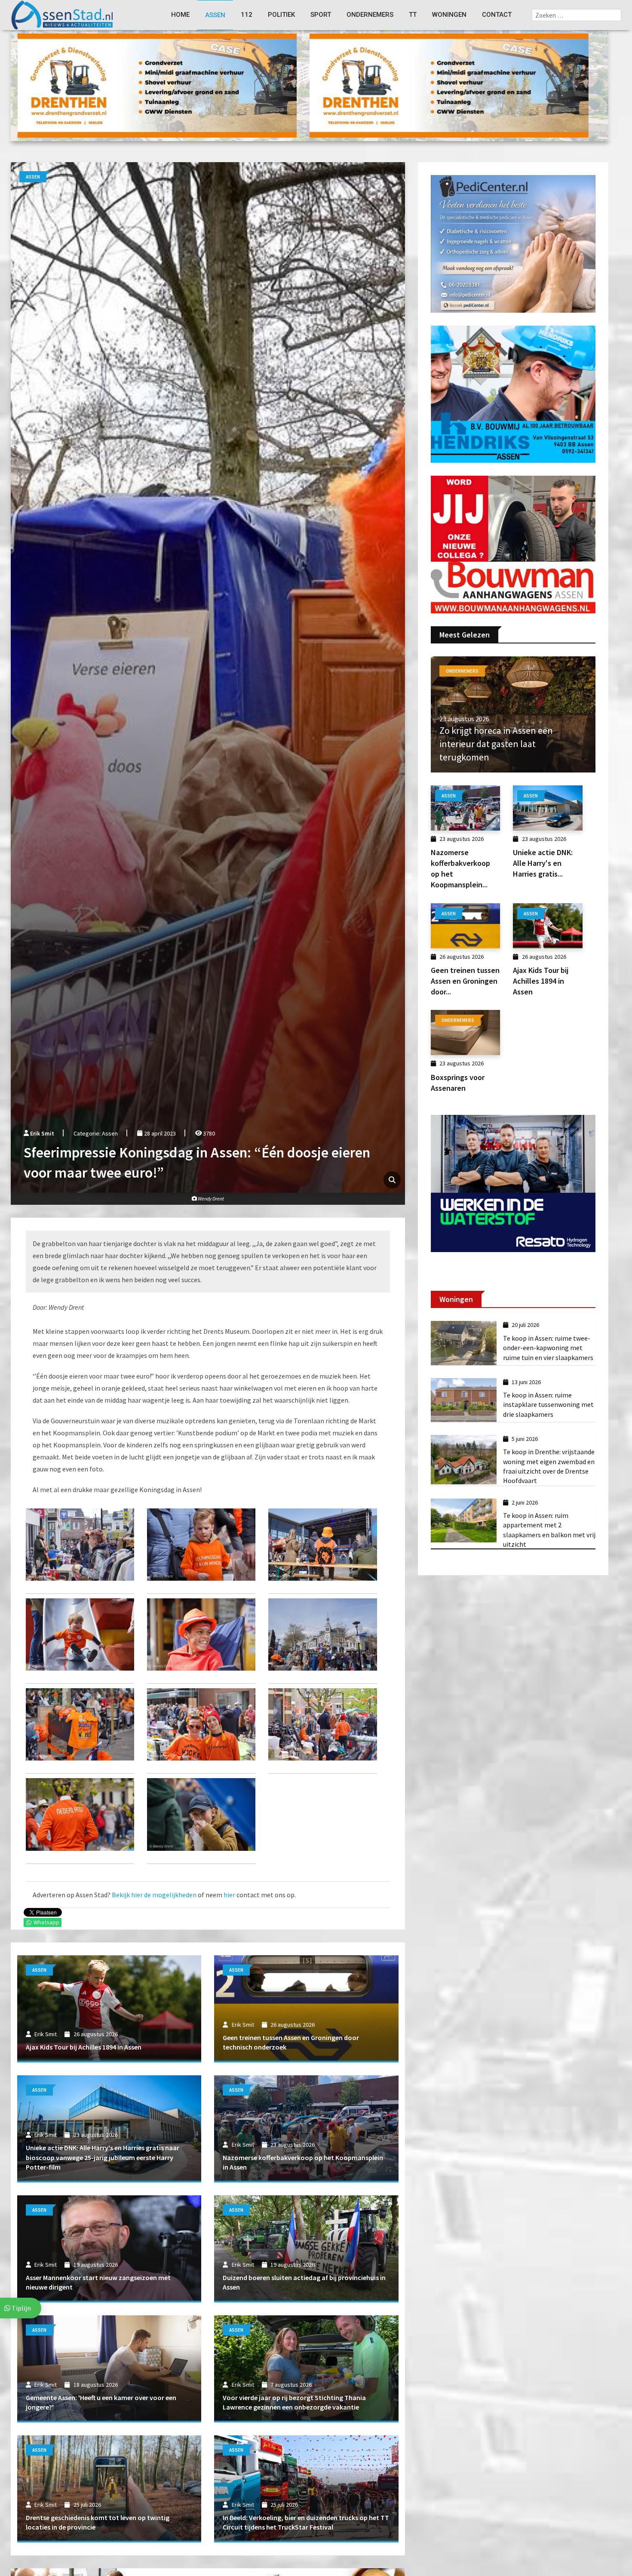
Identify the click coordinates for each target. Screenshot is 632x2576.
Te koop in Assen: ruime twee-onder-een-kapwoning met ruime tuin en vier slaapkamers (548, 1348)
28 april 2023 (159, 1133)
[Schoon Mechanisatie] (513, 243)
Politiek (281, 15)
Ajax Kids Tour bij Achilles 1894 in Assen (84, 2047)
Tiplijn (21, 2308)
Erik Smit (42, 1133)
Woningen (449, 15)
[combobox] (577, 15)
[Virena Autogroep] (513, 393)
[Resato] (513, 1183)
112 (247, 15)
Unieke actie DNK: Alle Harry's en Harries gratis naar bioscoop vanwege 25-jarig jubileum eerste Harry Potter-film (103, 2157)
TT (413, 15)
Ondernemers (370, 15)
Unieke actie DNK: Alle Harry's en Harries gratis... (543, 863)
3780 (208, 1133)
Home (180, 15)
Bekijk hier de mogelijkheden (154, 1895)
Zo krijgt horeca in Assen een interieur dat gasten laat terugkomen (496, 744)
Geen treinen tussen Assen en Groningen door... (465, 981)
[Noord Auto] (513, 544)
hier (229, 1895)
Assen (215, 15)
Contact (497, 15)
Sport (321, 15)
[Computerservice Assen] (157, 85)
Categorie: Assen (96, 1133)
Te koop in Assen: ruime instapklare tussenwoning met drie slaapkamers (548, 1405)
